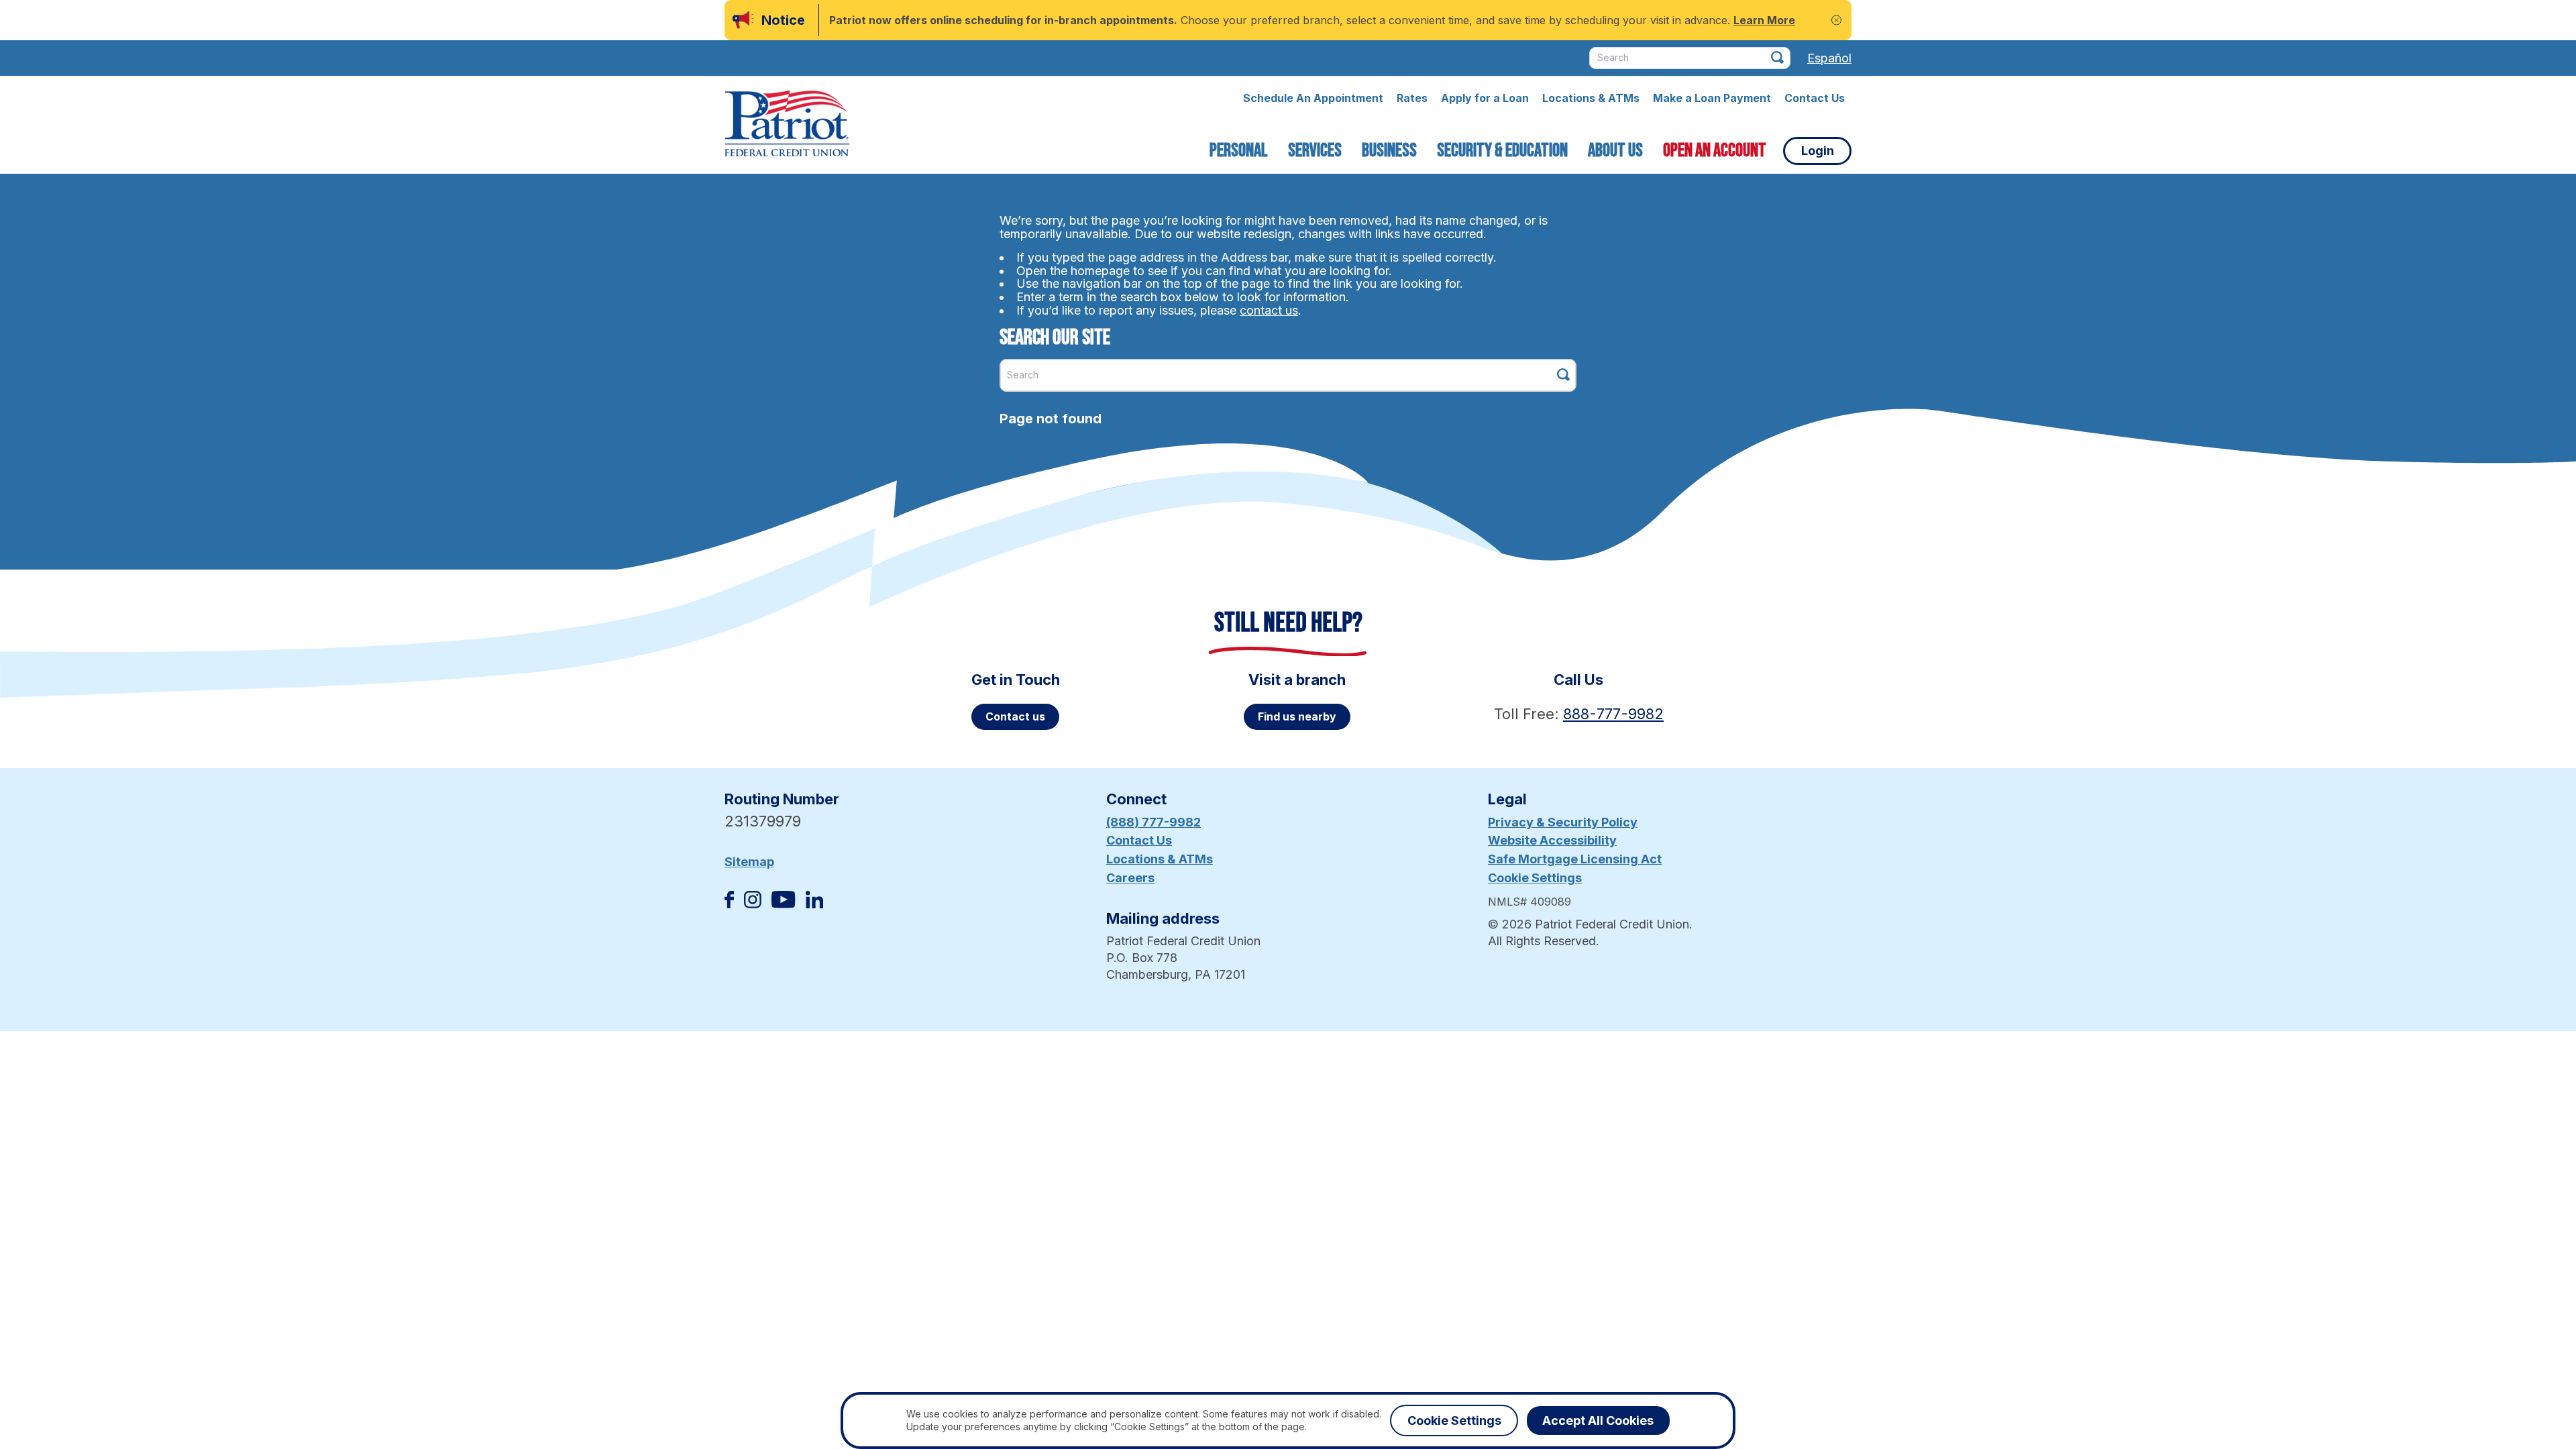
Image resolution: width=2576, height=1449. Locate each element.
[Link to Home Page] (787, 125)
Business (1389, 151)
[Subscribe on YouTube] (783, 904)
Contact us (1015, 716)
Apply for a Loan (1485, 98)
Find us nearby (1297, 716)
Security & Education (1502, 151)
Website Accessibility (1552, 840)
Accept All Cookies (1598, 1420)
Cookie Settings (1535, 878)
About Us (1615, 151)
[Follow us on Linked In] (814, 904)
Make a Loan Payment (1712, 98)
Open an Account (1715, 151)
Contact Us (1815, 98)
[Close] (1836, 20)
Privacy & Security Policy (1563, 822)
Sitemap (749, 862)
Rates (1412, 98)
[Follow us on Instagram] (753, 904)
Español (1829, 58)
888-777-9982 (1613, 714)
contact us (1269, 310)
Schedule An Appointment (1313, 98)
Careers (1130, 878)
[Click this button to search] (1777, 57)
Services (1315, 151)
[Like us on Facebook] (729, 904)
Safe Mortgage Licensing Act (1575, 859)
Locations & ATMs (1591, 98)
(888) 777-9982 (1153, 822)
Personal (1239, 151)
